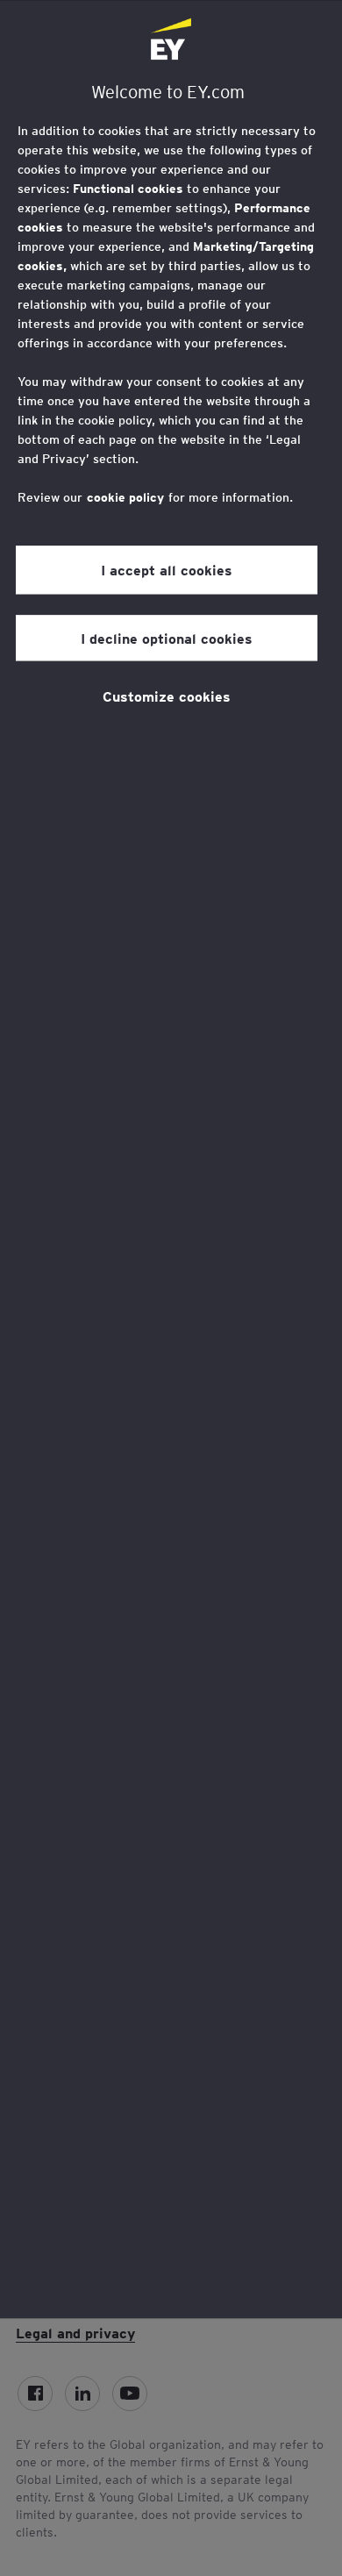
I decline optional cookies (167, 638)
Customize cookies (167, 696)
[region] (171, 1159)
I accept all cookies (167, 569)
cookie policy (125, 497)
